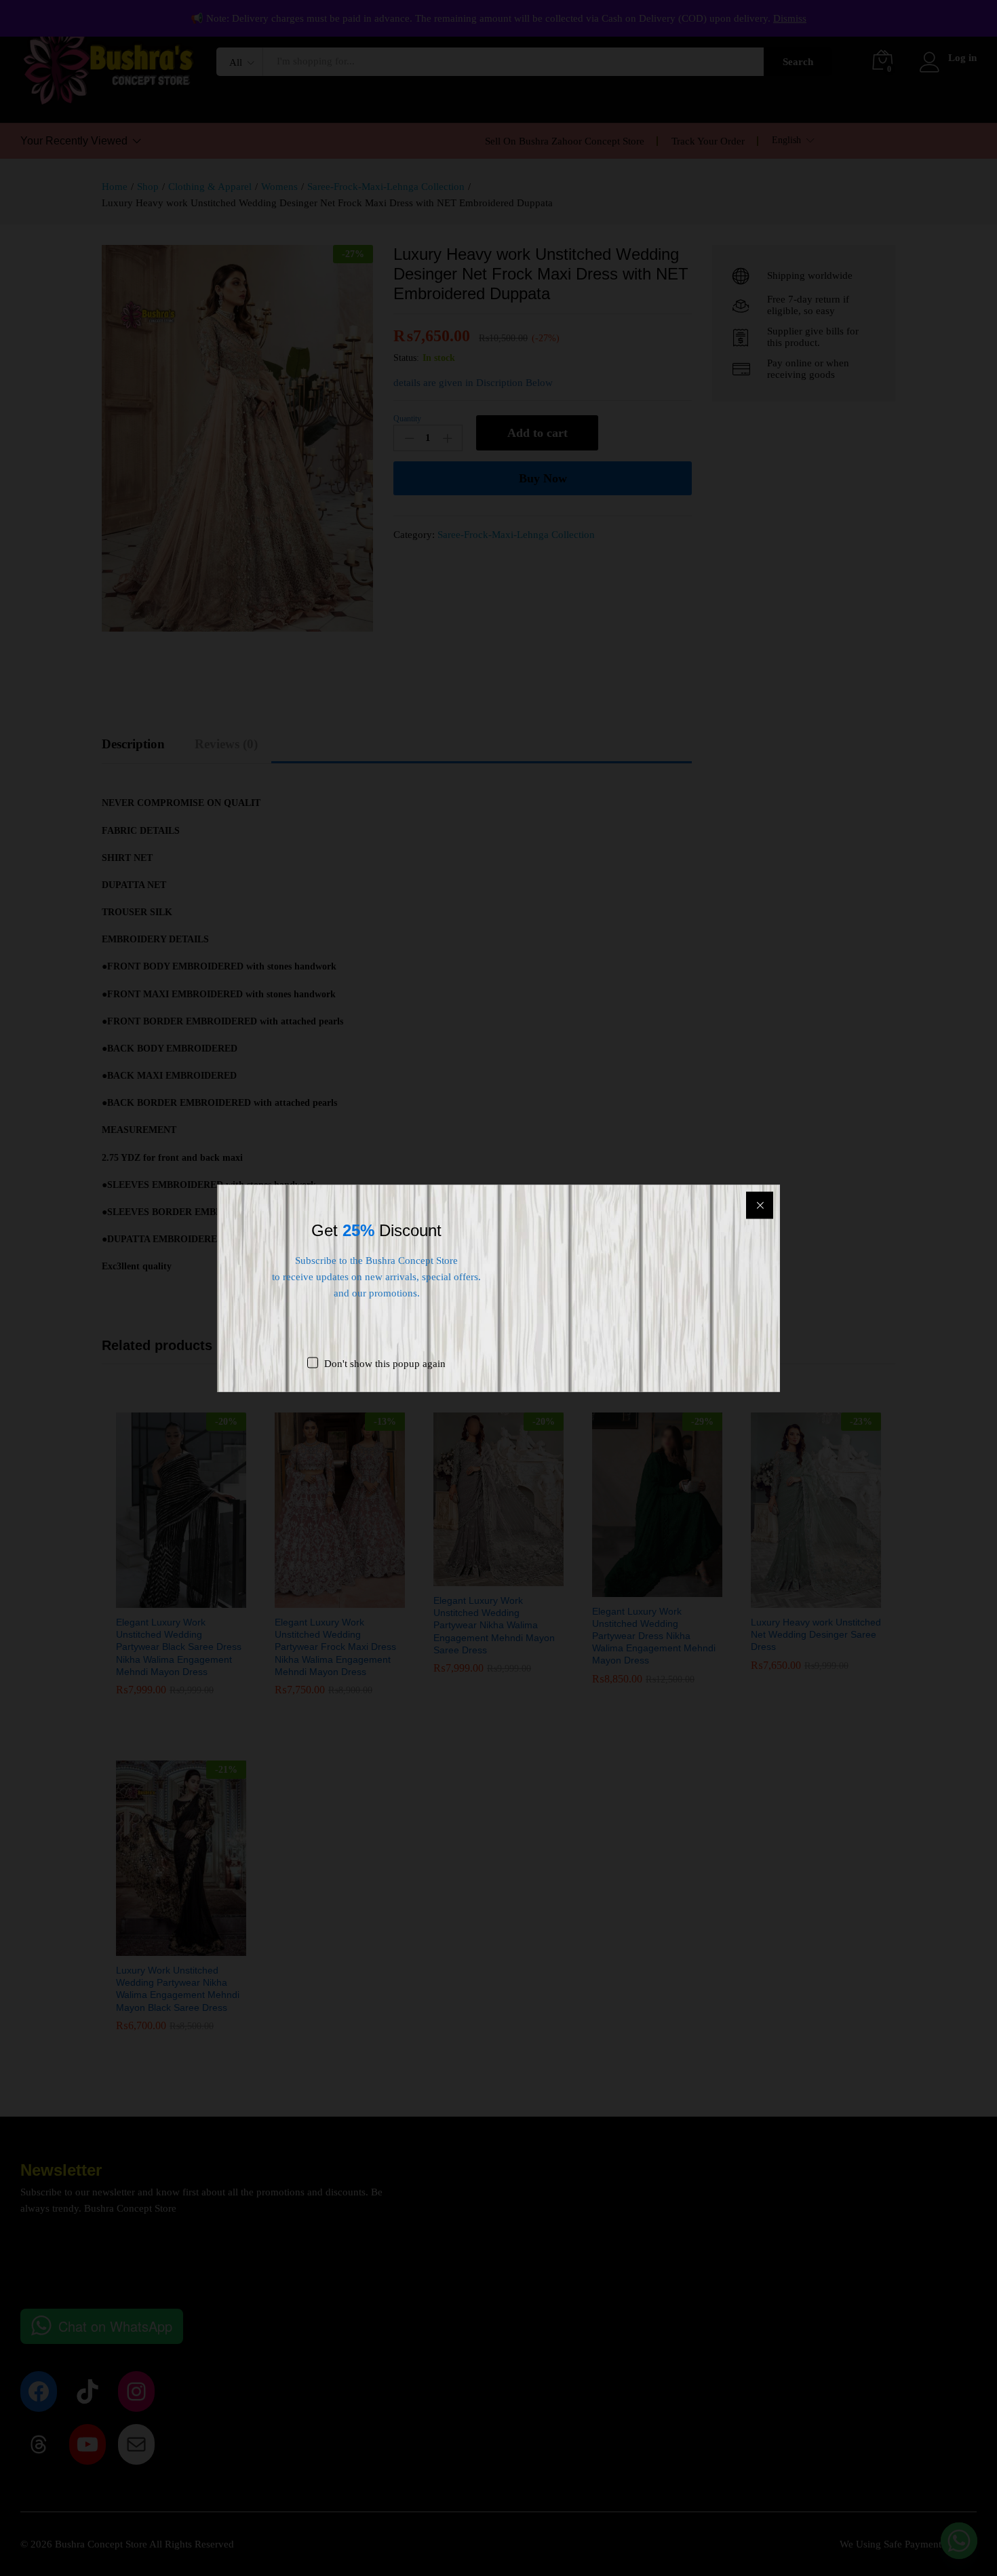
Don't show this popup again (385, 1363)
